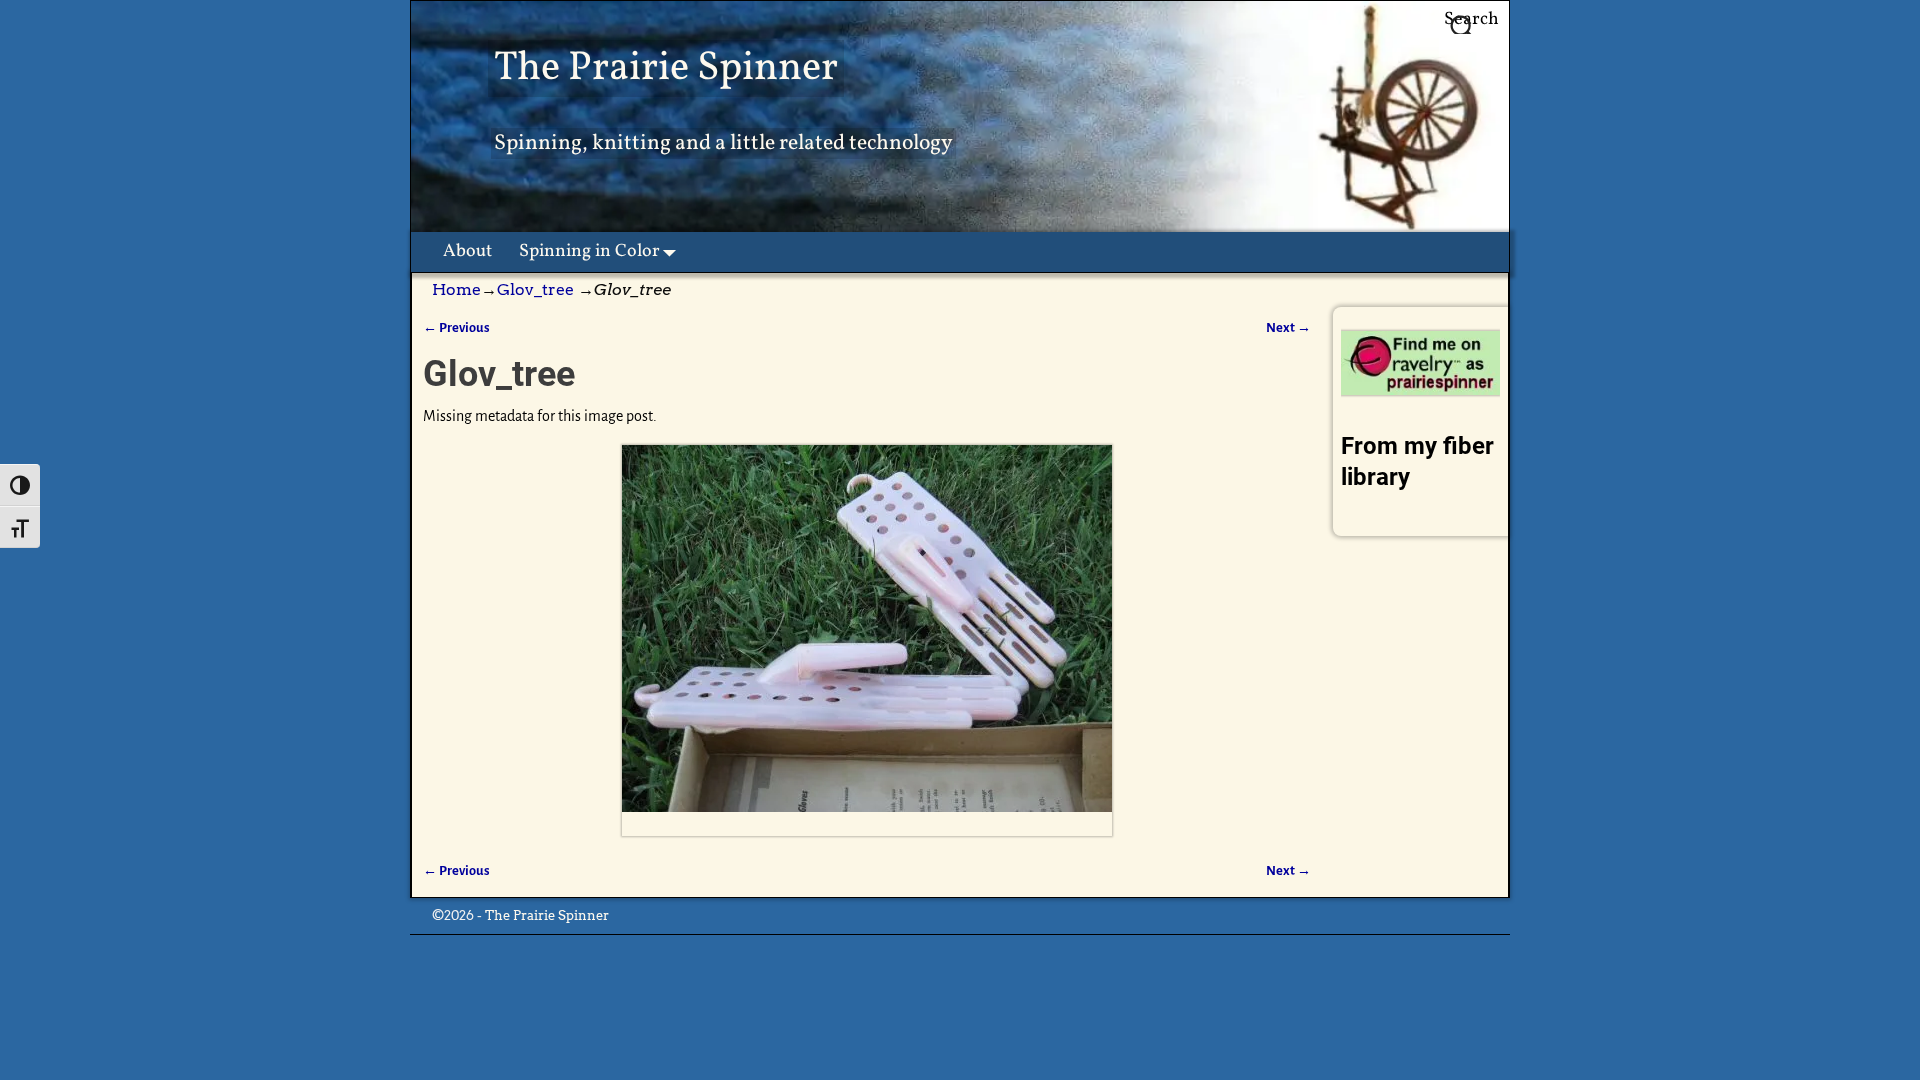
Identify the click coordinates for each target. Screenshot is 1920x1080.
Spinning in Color (589, 251)
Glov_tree (535, 289)
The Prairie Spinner (666, 68)
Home (456, 289)
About (467, 251)
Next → (1288, 327)
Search (1471, 19)
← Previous (456, 327)
